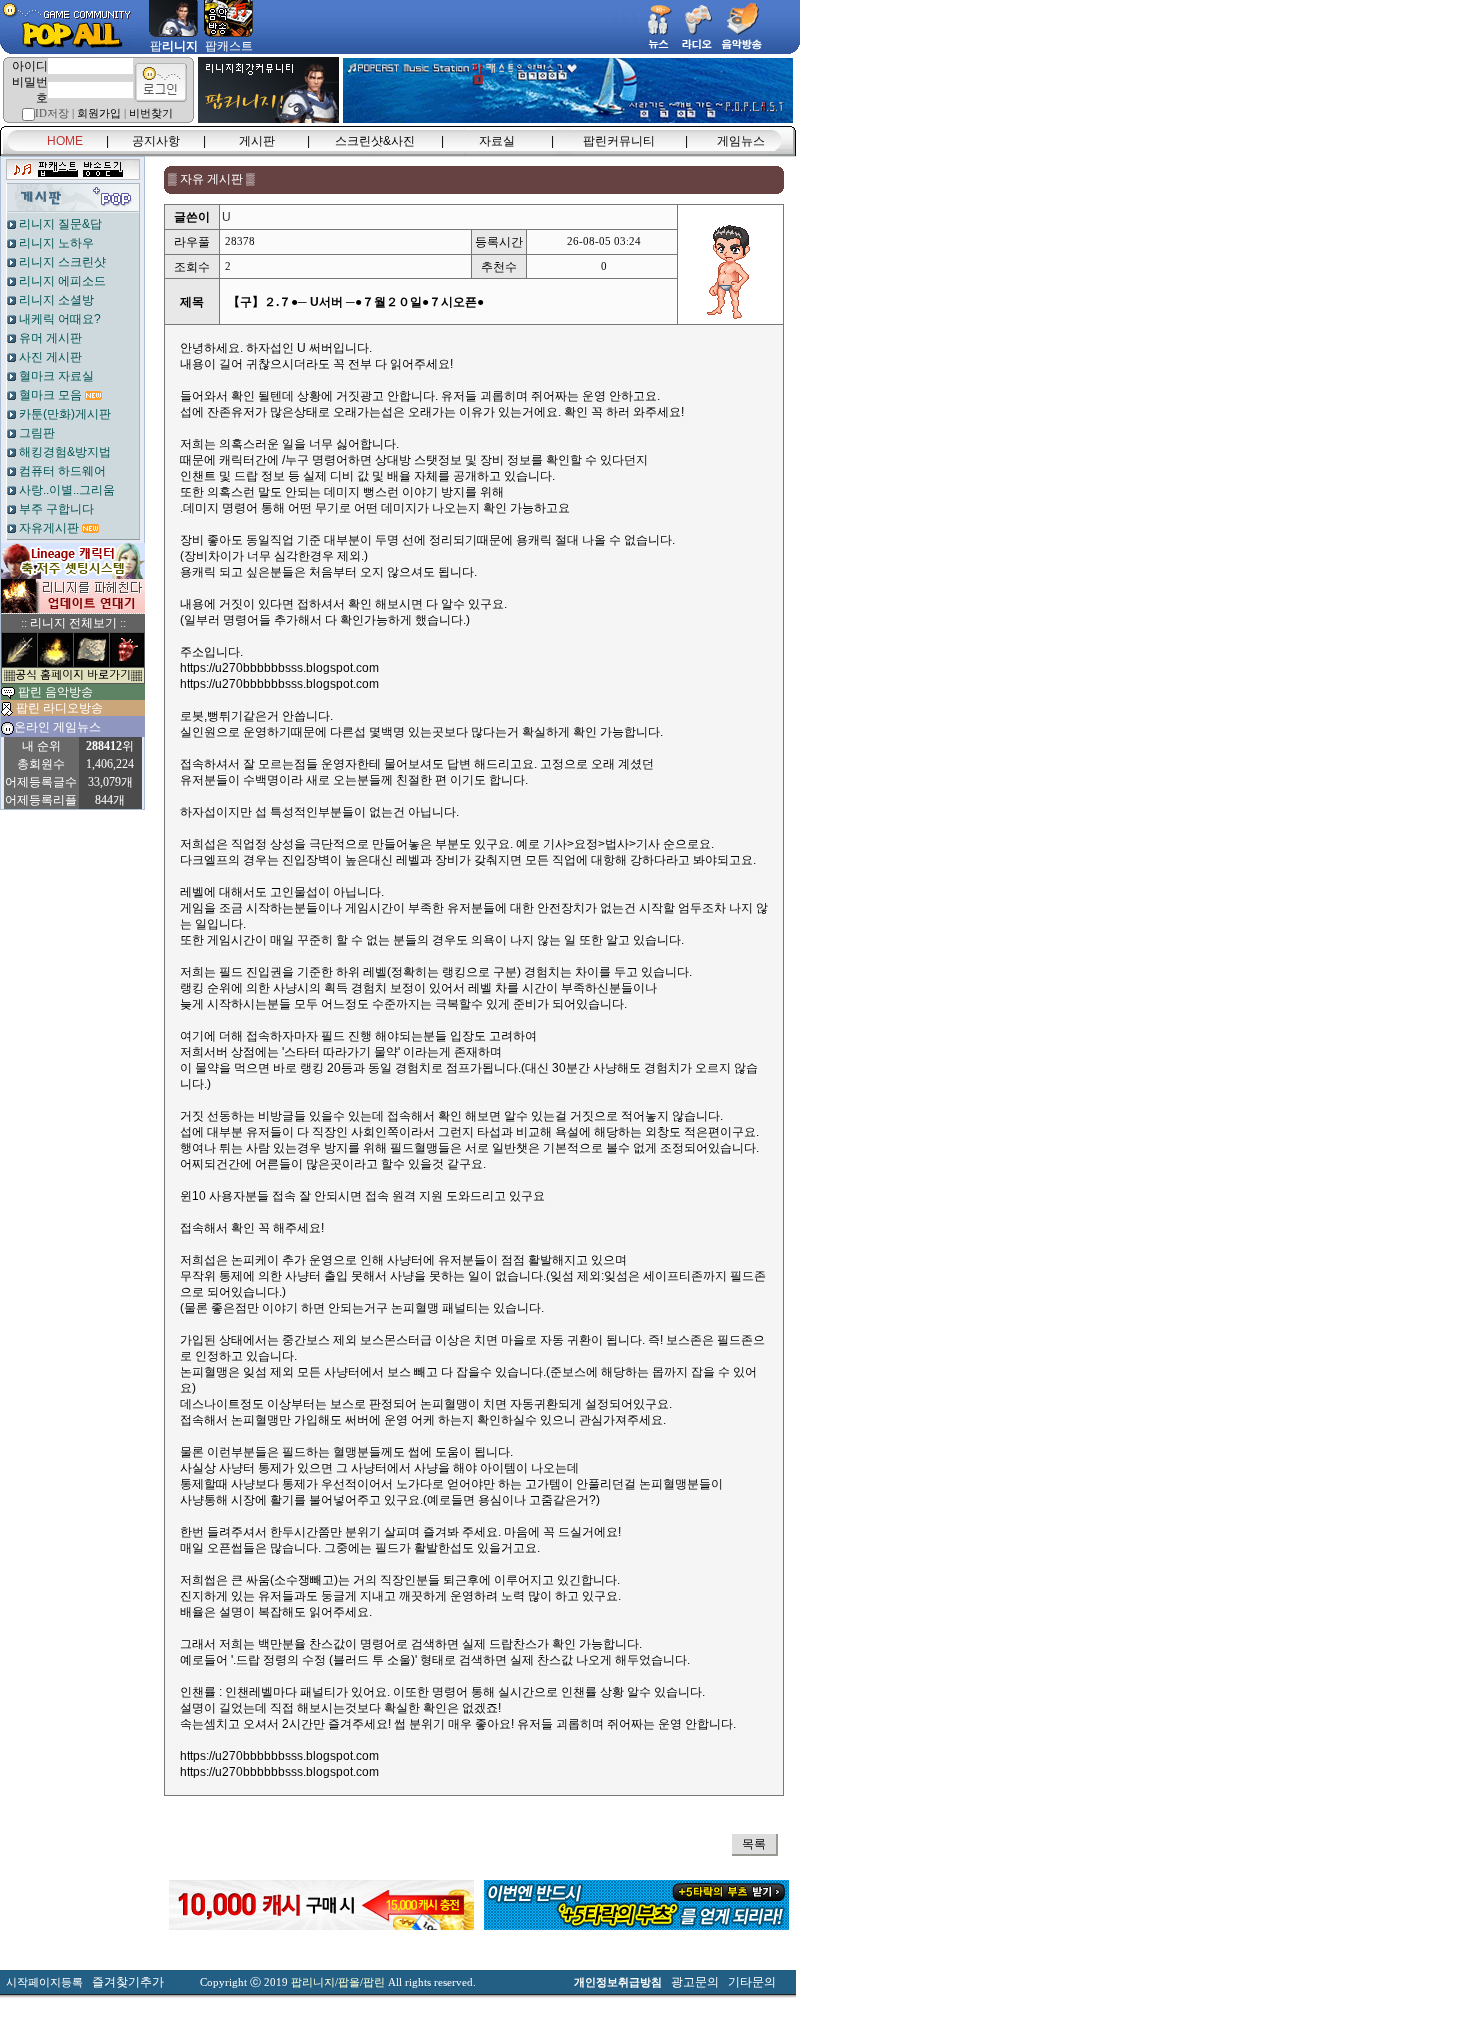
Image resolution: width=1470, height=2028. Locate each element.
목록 (754, 1844)
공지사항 (156, 141)
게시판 (257, 141)
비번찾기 (151, 113)
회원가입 (99, 113)
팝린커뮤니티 (619, 141)
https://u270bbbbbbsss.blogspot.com (279, 668)
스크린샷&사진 (375, 141)
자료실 (497, 141)
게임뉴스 (741, 141)
